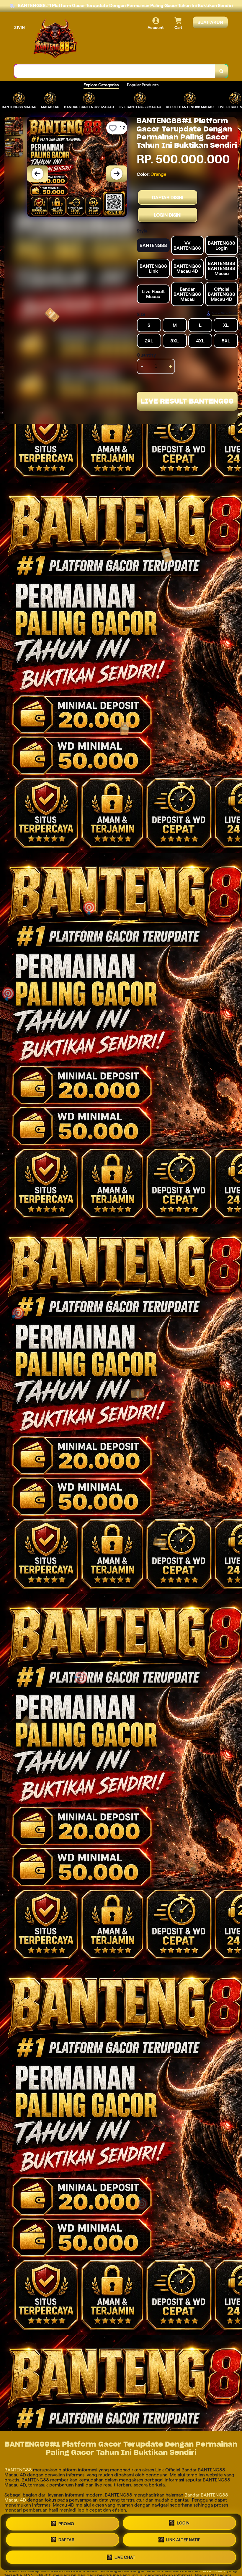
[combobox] (115, 71)
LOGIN (183, 2524)
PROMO (66, 2525)
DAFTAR (66, 2540)
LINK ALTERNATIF (183, 2540)
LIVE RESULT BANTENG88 (187, 401)
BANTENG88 (19, 2470)
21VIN (19, 27)
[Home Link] (55, 39)
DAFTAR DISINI (168, 198)
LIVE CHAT (125, 2557)
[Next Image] (117, 174)
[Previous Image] (37, 174)
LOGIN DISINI (168, 215)
